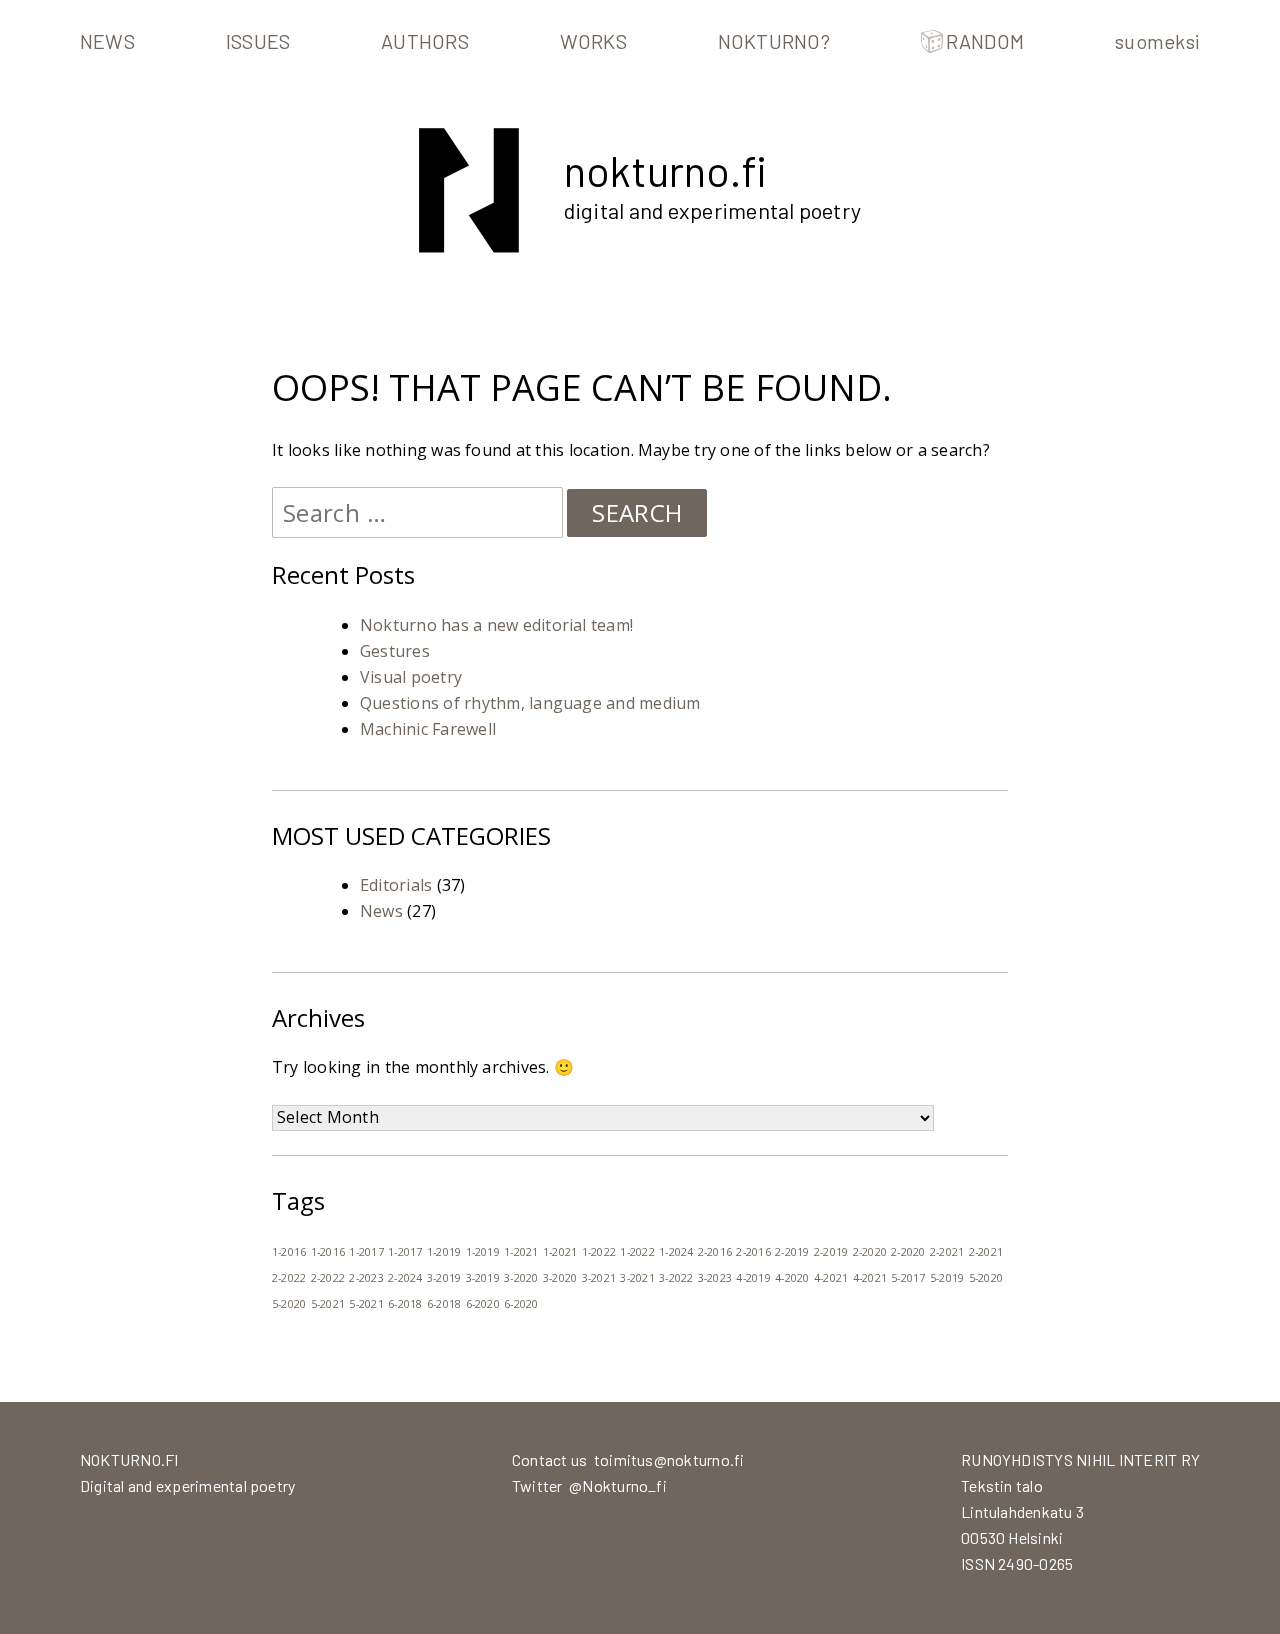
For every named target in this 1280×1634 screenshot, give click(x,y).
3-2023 (715, 1278)
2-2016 (715, 1252)
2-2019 (792, 1252)
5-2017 (908, 1278)
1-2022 (599, 1252)
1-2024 (676, 1252)
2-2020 (870, 1252)
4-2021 (831, 1278)
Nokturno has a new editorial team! (496, 625)
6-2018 (405, 1304)
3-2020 (521, 1278)
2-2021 (947, 1252)
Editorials (396, 885)
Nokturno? (774, 41)
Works (593, 41)
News (107, 41)
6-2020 (483, 1304)
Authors (425, 41)
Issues (258, 41)
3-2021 (599, 1278)
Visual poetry (411, 677)
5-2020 (986, 1278)
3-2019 (444, 1278)
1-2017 (366, 1252)
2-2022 (289, 1278)
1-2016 (289, 1252)
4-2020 (792, 1278)
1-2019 (444, 1252)
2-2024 (405, 1278)
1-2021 (521, 1252)
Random (985, 41)
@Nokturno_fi (618, 1485)
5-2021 (328, 1304)
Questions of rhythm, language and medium (530, 703)
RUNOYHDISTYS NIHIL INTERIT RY (1080, 1459)
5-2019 (947, 1278)
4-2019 (753, 1278)
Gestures (395, 651)
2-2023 (366, 1278)
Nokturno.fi (665, 170)
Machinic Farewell (428, 729)
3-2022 (676, 1278)
